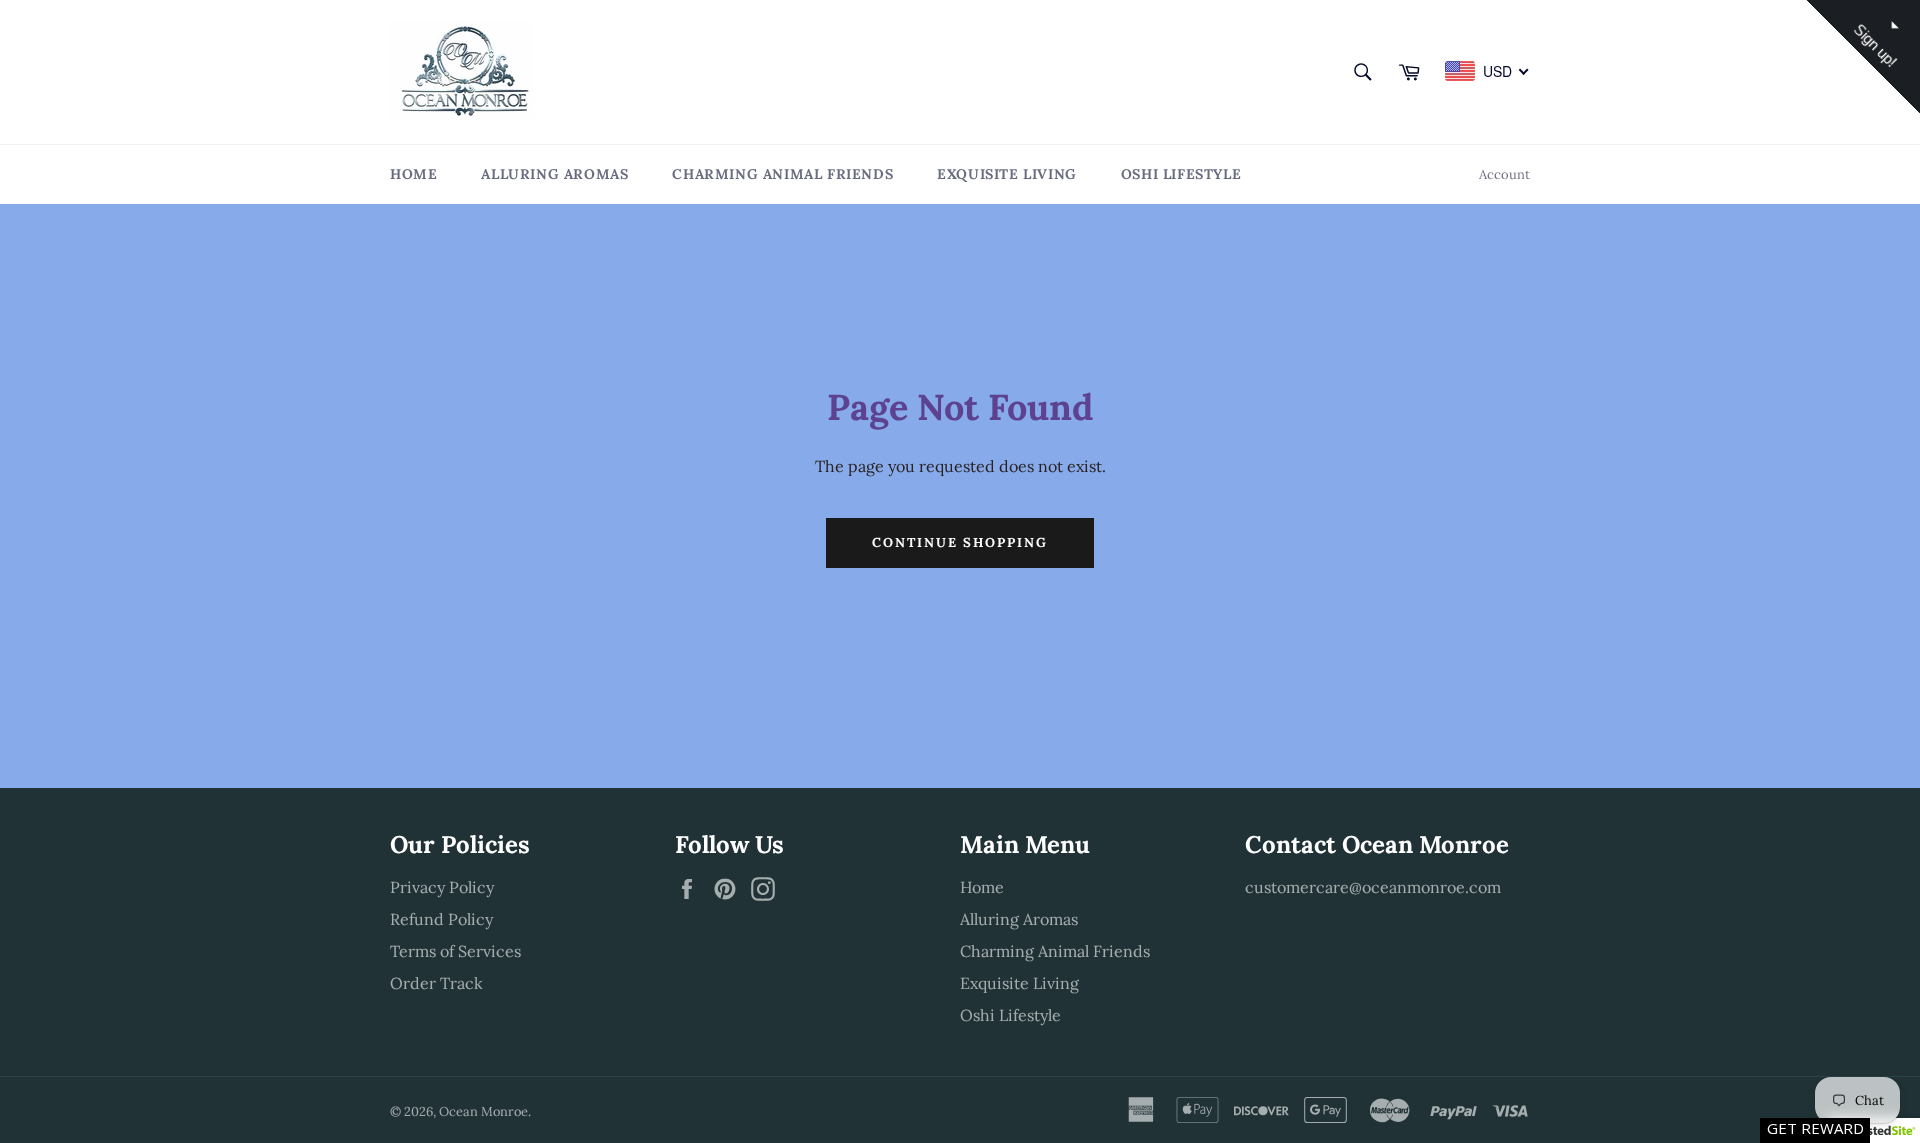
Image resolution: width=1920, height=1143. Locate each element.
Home (413, 174)
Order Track (436, 983)
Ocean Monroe (483, 1111)
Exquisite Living (1007, 174)
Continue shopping (959, 542)
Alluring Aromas (554, 174)
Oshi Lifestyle (1181, 174)
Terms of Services (455, 951)
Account (1504, 174)
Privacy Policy (442, 887)
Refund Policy (441, 919)
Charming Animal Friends (782, 174)
